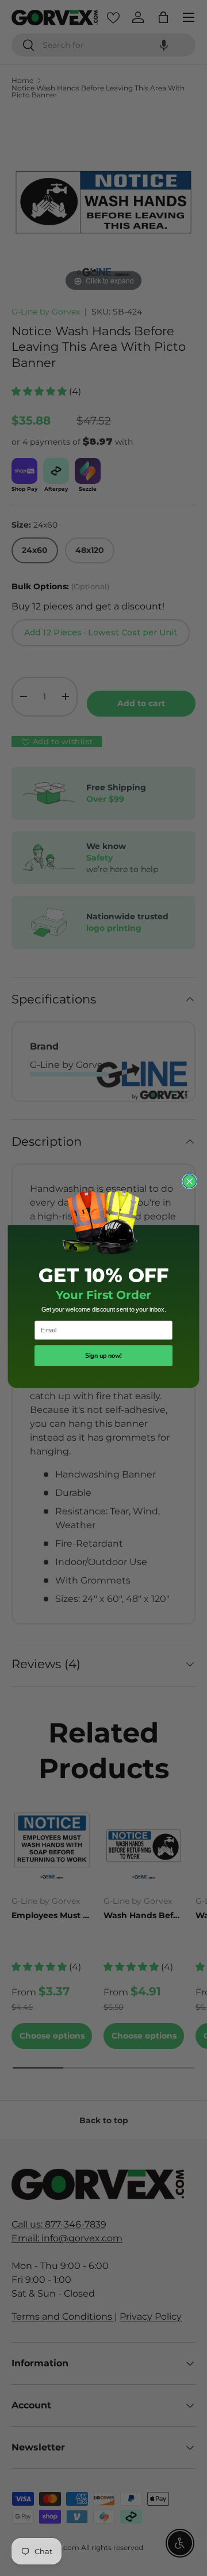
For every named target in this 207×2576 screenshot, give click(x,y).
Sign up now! (103, 1356)
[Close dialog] (189, 1182)
